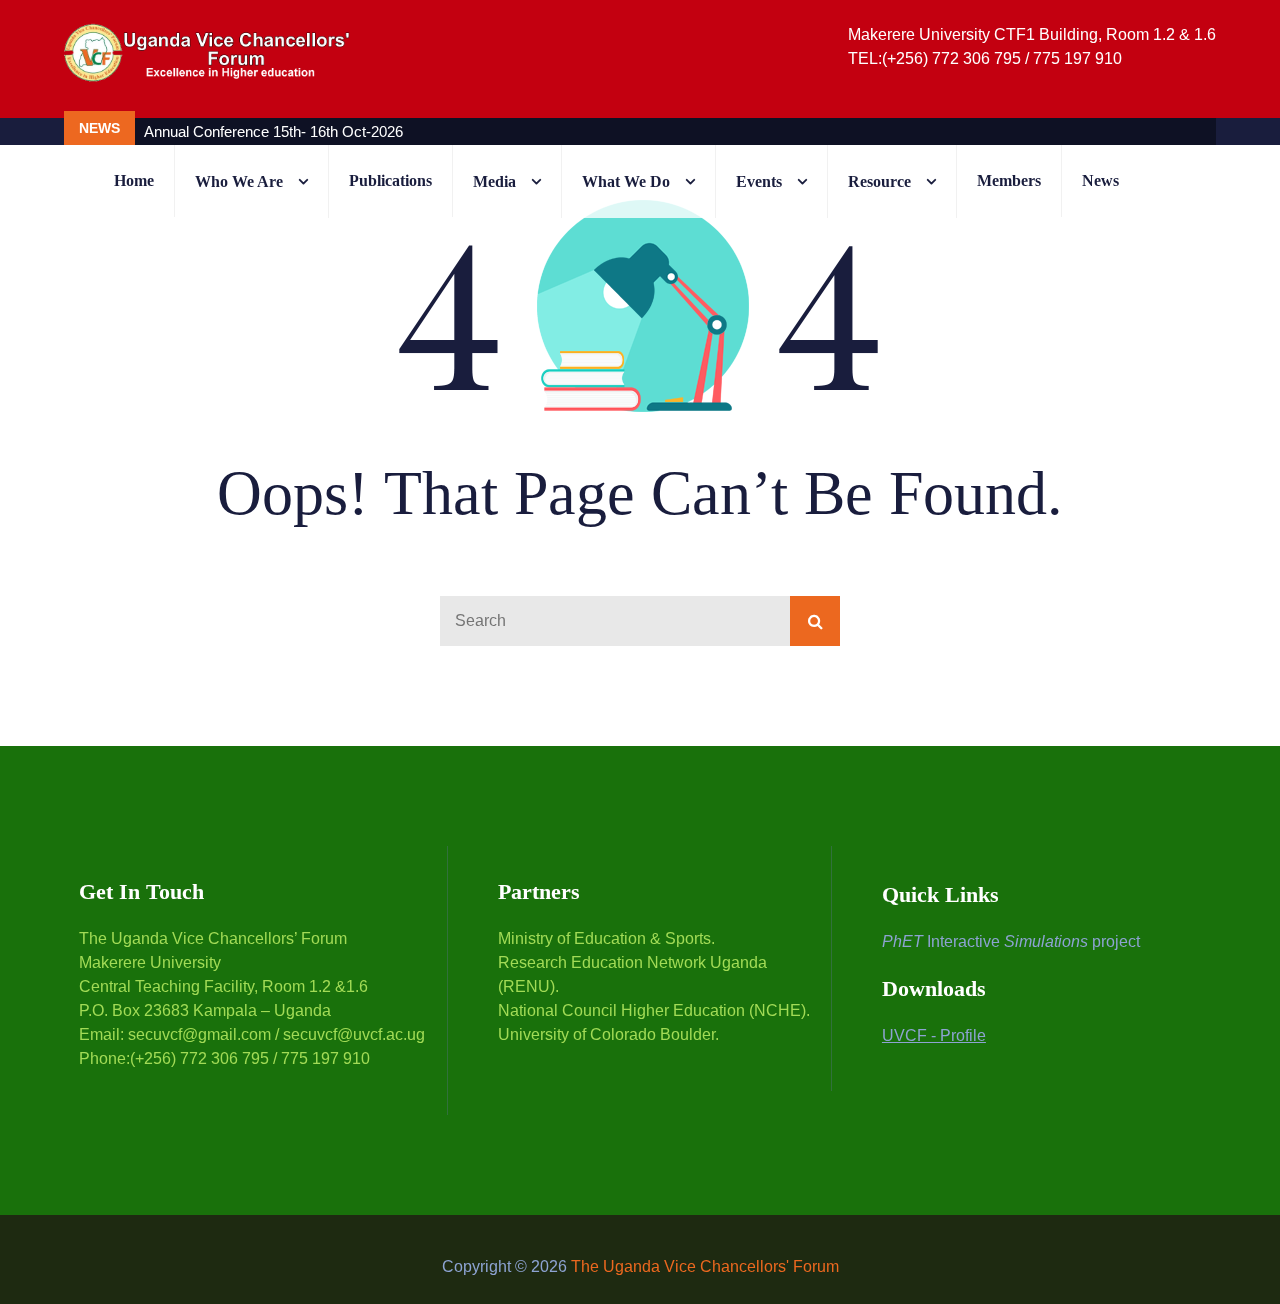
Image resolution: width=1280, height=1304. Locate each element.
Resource (879, 181)
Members (1009, 180)
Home (134, 180)
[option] (538, 131)
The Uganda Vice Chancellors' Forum (705, 1266)
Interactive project (1011, 941)
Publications (390, 180)
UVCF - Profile (934, 1035)
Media (494, 181)
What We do (626, 181)
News (1100, 180)
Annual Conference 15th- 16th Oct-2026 (273, 131)
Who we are (239, 181)
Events (759, 181)
